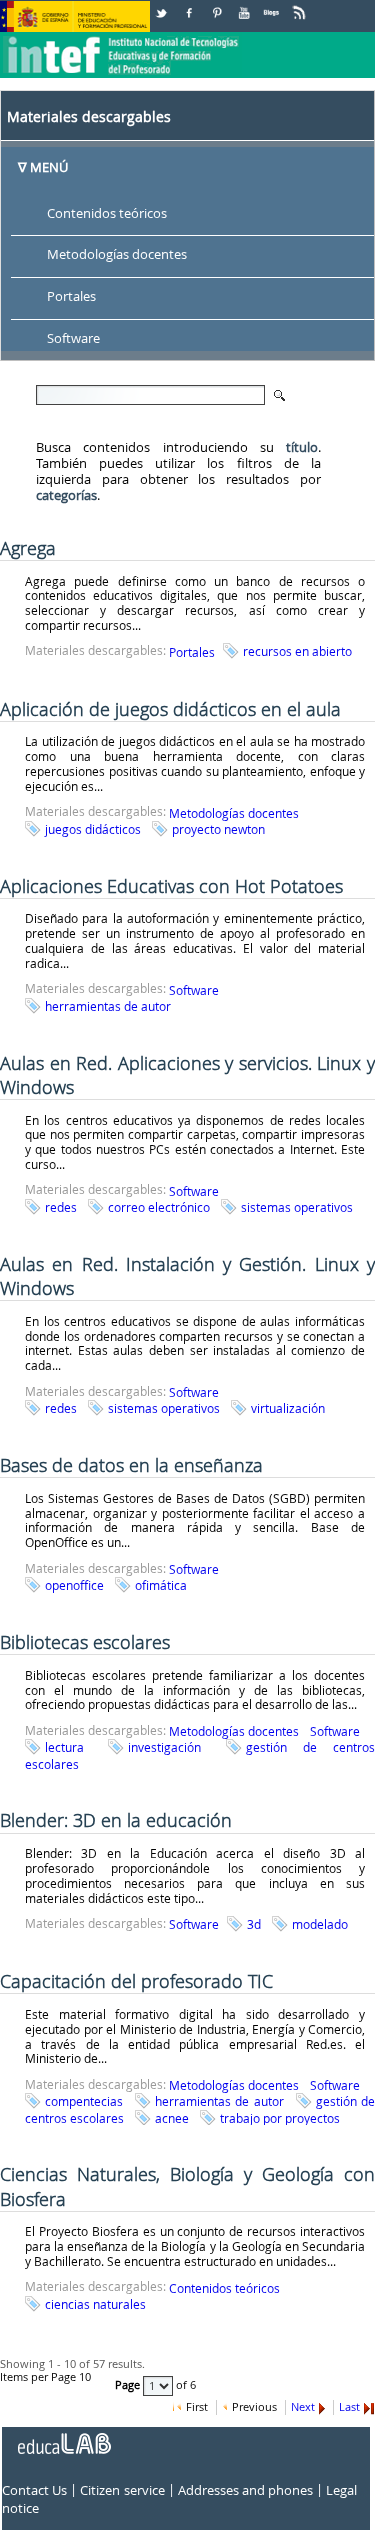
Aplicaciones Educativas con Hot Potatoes (171, 886)
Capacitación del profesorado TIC (136, 1981)
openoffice (74, 1585)
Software (73, 339)
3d (254, 1924)
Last (349, 2407)
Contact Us (34, 2491)
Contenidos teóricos (107, 213)
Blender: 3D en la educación (116, 1821)
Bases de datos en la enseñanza (131, 1465)
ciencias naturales (95, 2304)
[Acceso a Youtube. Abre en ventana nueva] (246, 5)
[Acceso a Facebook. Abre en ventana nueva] (191, 5)
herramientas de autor (108, 1006)
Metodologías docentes (117, 255)
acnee (172, 2118)
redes (61, 1207)
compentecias (84, 2101)
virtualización (288, 1408)
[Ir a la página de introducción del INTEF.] (123, 39)
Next (303, 2407)
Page (129, 2386)
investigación (164, 1747)
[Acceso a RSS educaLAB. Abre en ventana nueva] (301, 5)
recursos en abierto (297, 651)
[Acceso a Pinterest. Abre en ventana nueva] (218, 5)
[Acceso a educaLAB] (63, 2436)
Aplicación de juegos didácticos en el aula (170, 709)
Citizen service (122, 2491)
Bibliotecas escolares (85, 1642)
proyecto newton (218, 829)
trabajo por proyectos (280, 2118)
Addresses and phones (245, 2491)
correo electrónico (159, 1207)
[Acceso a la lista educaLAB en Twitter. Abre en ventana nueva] (163, 5)
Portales (71, 297)
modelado (320, 1924)
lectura (64, 1747)
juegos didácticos (93, 829)
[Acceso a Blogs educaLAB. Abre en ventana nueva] (273, 5)
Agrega (28, 548)
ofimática (161, 1585)
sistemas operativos (297, 1207)
